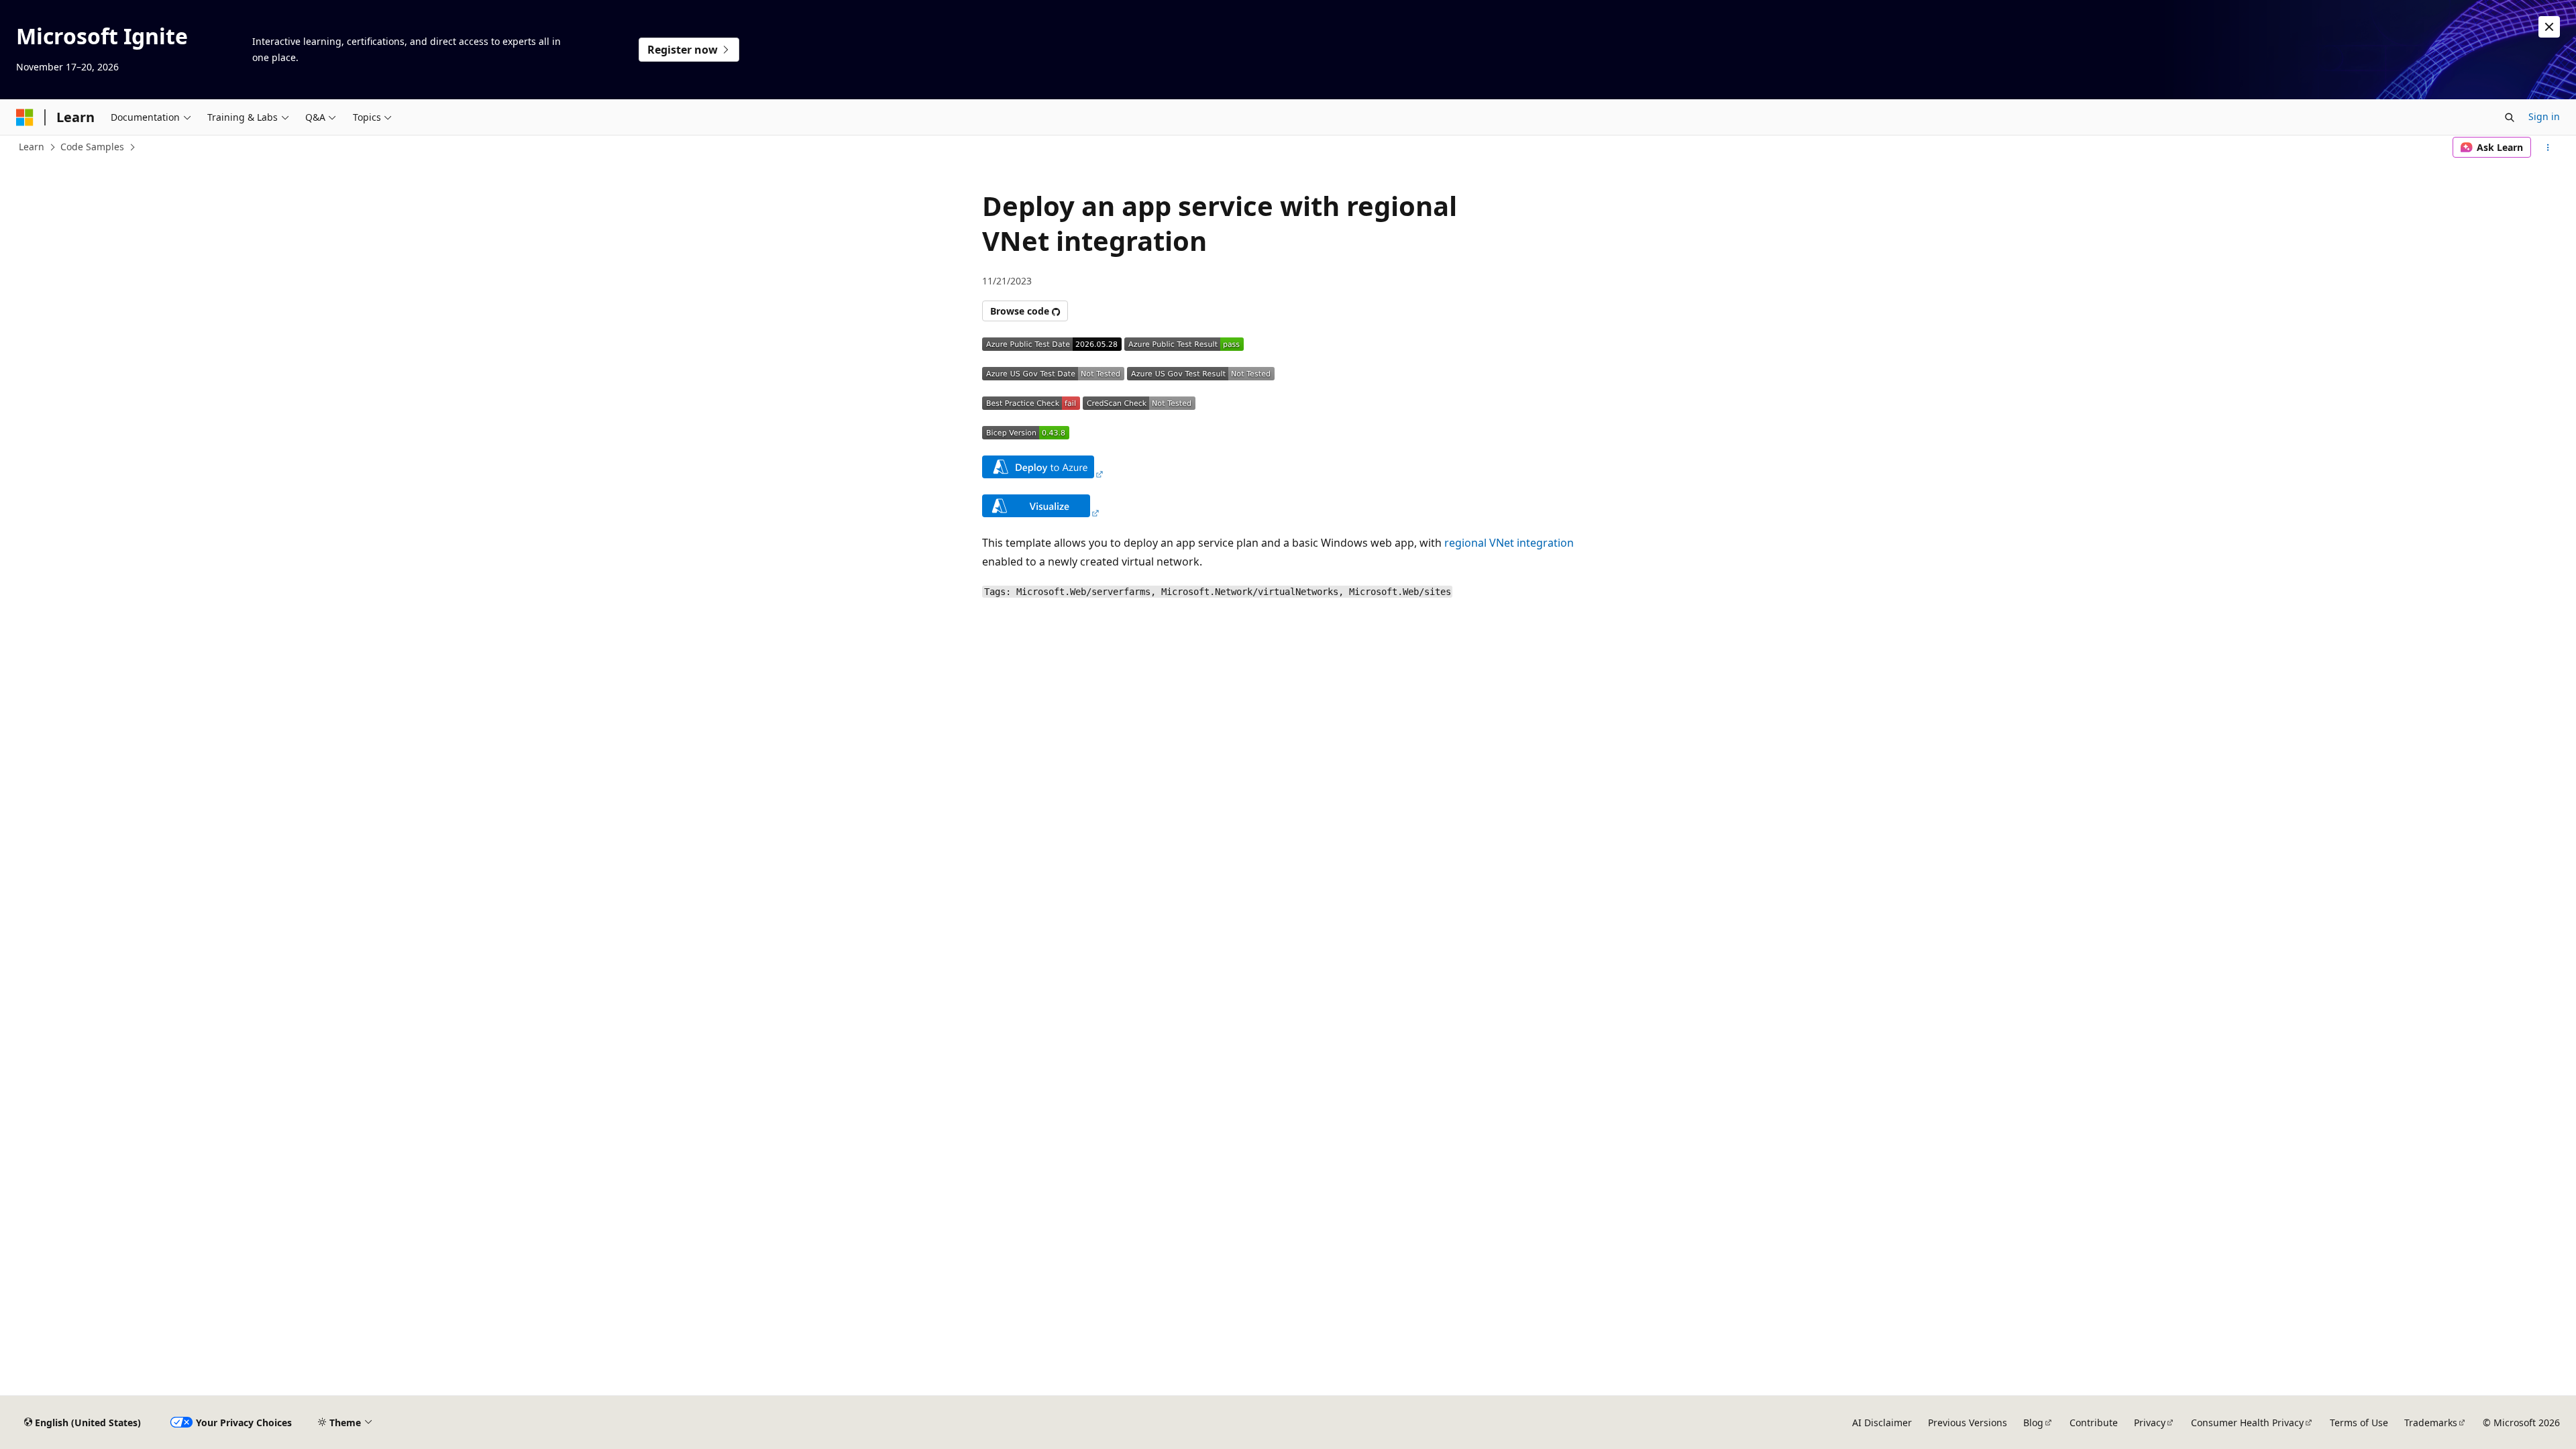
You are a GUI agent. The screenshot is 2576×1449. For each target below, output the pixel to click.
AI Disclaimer (1882, 1423)
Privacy (2150, 1423)
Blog (2033, 1423)
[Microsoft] (25, 117)
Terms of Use (2359, 1423)
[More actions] (2548, 148)
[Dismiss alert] (2549, 27)
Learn (32, 147)
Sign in (2544, 116)
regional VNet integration (1509, 543)
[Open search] (2510, 117)
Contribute (2094, 1423)
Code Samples (92, 147)
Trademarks (2431, 1423)
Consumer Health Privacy (2247, 1423)
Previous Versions (1968, 1423)
